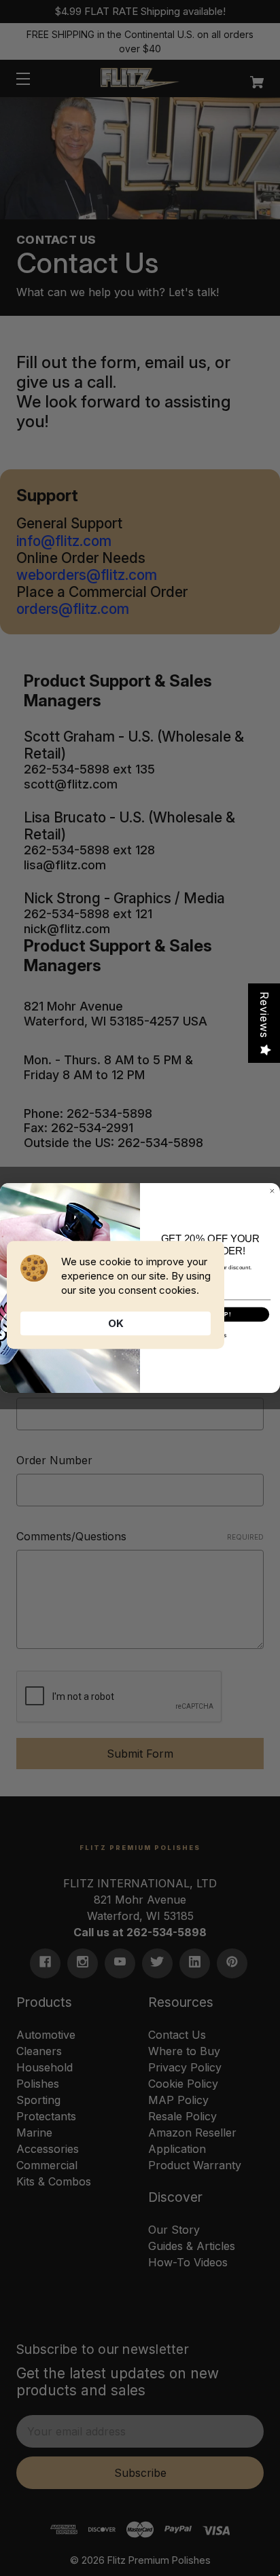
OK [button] (116, 1323)
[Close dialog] (272, 1191)
